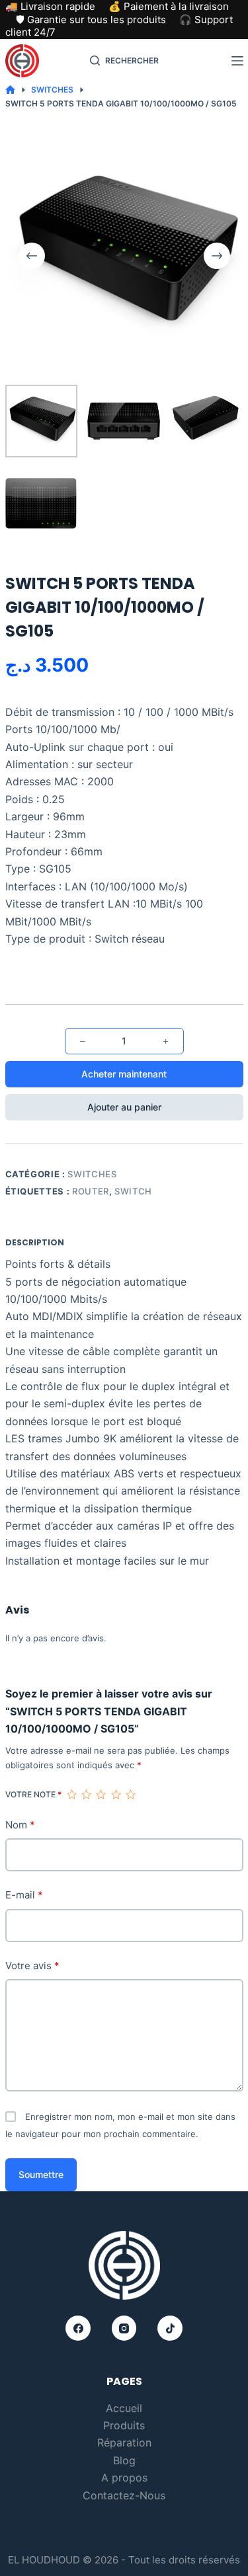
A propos (124, 2478)
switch (133, 1191)
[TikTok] (170, 2328)
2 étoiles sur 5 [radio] (86, 1795)
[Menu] (237, 61)
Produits (124, 2425)
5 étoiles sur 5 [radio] (130, 1795)
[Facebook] (78, 2328)
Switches (92, 1174)
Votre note (33, 1794)
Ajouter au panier (124, 1107)
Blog (124, 2460)
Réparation (124, 2442)
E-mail (24, 1895)
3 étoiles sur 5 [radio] (101, 1795)
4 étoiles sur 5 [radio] (116, 1795)
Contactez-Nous (124, 2495)
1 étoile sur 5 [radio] (71, 1795)
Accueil (124, 2408)
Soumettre (41, 2174)
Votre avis (32, 1966)
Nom (20, 1825)
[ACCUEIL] (10, 90)
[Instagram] (124, 2328)
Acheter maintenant (124, 1074)
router (91, 1191)
